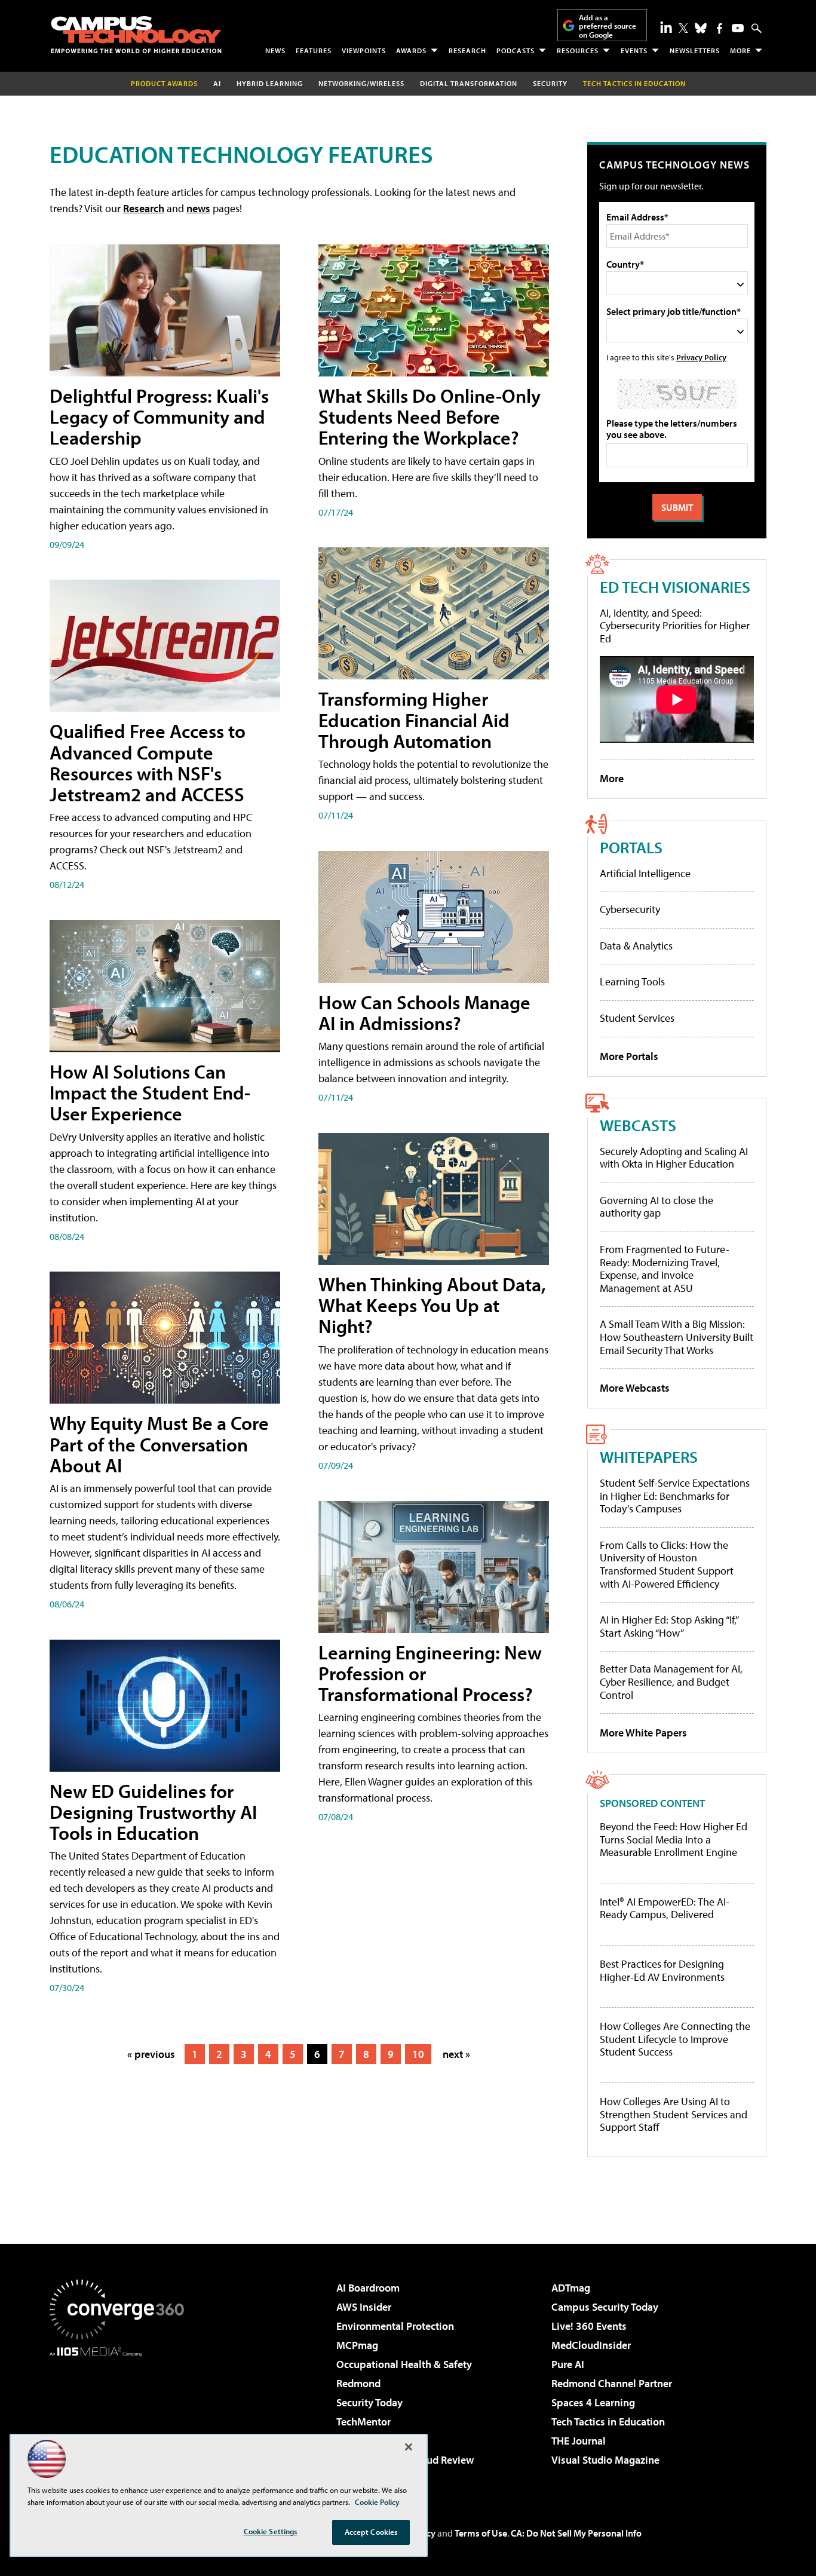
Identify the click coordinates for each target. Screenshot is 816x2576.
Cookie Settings (271, 2531)
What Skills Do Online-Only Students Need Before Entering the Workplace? (430, 416)
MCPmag (357, 2345)
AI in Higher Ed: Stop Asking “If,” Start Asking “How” (669, 1626)
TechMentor (363, 2422)
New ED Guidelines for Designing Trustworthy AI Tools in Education (153, 1812)
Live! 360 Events (589, 2326)
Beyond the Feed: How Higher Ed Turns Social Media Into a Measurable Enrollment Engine (674, 1840)
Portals (631, 847)
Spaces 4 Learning (593, 2402)
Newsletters (695, 50)
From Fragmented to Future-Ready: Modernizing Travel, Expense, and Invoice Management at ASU (665, 1269)
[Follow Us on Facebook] (720, 28)
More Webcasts (635, 1388)
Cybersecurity (630, 909)
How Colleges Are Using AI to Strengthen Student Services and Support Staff (674, 2114)
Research (467, 50)
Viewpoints (364, 50)
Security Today (369, 2402)
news (198, 208)
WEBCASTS (638, 1125)
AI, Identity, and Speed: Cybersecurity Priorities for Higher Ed (675, 626)
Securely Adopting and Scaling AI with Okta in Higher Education (674, 1158)
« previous (151, 2054)
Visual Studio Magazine (605, 2460)
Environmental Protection (395, 2326)
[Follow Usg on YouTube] (738, 28)
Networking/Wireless (361, 83)
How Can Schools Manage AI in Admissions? (424, 1013)
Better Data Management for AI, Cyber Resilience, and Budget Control (671, 1681)
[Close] (409, 2447)
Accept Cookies (371, 2532)
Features (314, 50)
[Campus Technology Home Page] (136, 35)
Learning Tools (632, 981)
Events (634, 50)
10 (418, 2054)
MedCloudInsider (591, 2345)
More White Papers (643, 1733)
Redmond (358, 2383)
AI (217, 83)
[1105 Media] (121, 2418)
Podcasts (516, 50)
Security (550, 83)
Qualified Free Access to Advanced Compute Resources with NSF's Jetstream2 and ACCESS (148, 762)
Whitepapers (649, 1457)
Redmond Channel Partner (612, 2383)
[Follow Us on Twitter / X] (683, 28)
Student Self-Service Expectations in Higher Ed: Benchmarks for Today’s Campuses (675, 1496)
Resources (578, 50)
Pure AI (568, 2364)
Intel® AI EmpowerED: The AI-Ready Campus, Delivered (665, 1908)
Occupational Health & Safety (404, 2364)
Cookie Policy (377, 2502)
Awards (411, 50)
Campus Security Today (605, 2307)
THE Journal (579, 2441)
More (740, 50)
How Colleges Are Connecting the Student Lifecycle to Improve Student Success (675, 2039)
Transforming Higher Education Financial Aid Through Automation (414, 719)
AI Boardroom (368, 2288)
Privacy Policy (701, 357)
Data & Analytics (636, 946)
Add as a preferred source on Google (608, 26)
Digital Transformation (469, 83)
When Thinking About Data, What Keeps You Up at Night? (432, 1305)
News (275, 50)
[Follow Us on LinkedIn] (666, 27)
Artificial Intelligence (645, 873)
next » (456, 2054)
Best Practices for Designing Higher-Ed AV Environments (662, 1970)
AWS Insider (364, 2307)
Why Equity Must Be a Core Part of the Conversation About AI (159, 1444)
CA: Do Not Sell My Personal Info (576, 2533)
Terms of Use (481, 2533)
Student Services (637, 1018)
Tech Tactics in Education (608, 2422)
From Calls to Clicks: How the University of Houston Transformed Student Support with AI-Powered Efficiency (667, 1564)
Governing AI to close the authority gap (657, 1207)
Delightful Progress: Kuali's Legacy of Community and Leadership (159, 416)
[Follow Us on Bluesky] (701, 28)
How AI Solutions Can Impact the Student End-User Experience (150, 1092)
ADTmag (571, 2288)
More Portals (629, 1056)
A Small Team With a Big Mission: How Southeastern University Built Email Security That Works (677, 1337)
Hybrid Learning (270, 83)
